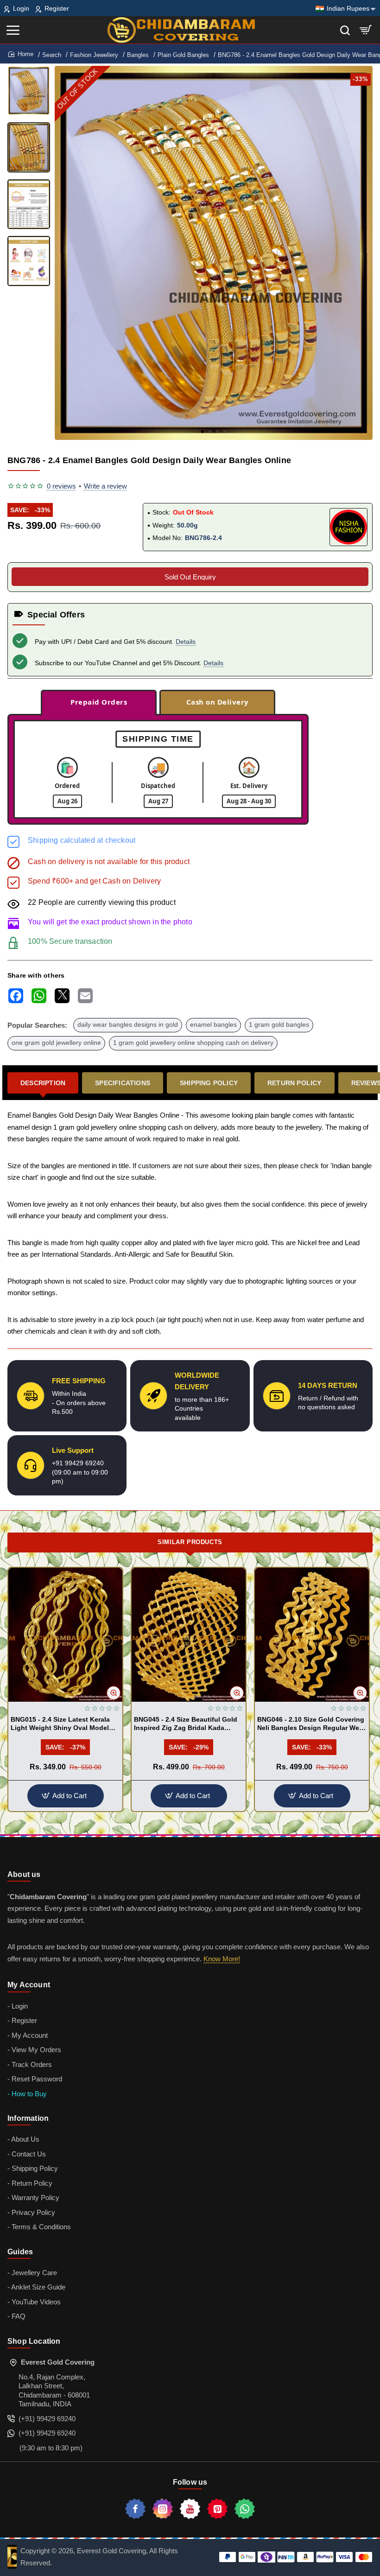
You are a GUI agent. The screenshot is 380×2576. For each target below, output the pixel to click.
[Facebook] (135, 2509)
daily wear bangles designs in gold (128, 1025)
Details (186, 642)
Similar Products (190, 1542)
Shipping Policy (209, 1083)
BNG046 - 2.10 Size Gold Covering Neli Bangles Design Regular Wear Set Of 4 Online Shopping (311, 1724)
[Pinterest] (217, 2509)
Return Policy (294, 1083)
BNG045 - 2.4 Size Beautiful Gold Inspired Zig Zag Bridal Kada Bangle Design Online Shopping (186, 1724)
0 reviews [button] (61, 486)
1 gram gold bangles (279, 1025)
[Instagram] (163, 2509)
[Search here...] (345, 30)
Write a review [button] (105, 486)
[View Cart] (366, 30)
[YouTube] (190, 2509)
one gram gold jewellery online (56, 1043)
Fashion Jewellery (94, 55)
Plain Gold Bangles (183, 55)
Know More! (222, 1959)
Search (52, 55)
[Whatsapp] (245, 2509)
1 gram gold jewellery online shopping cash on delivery (193, 1043)
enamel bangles (213, 1025)
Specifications (123, 1083)
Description (43, 1083)
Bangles (138, 55)
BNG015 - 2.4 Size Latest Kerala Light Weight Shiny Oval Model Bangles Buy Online (60, 1724)
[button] (203, 432)
